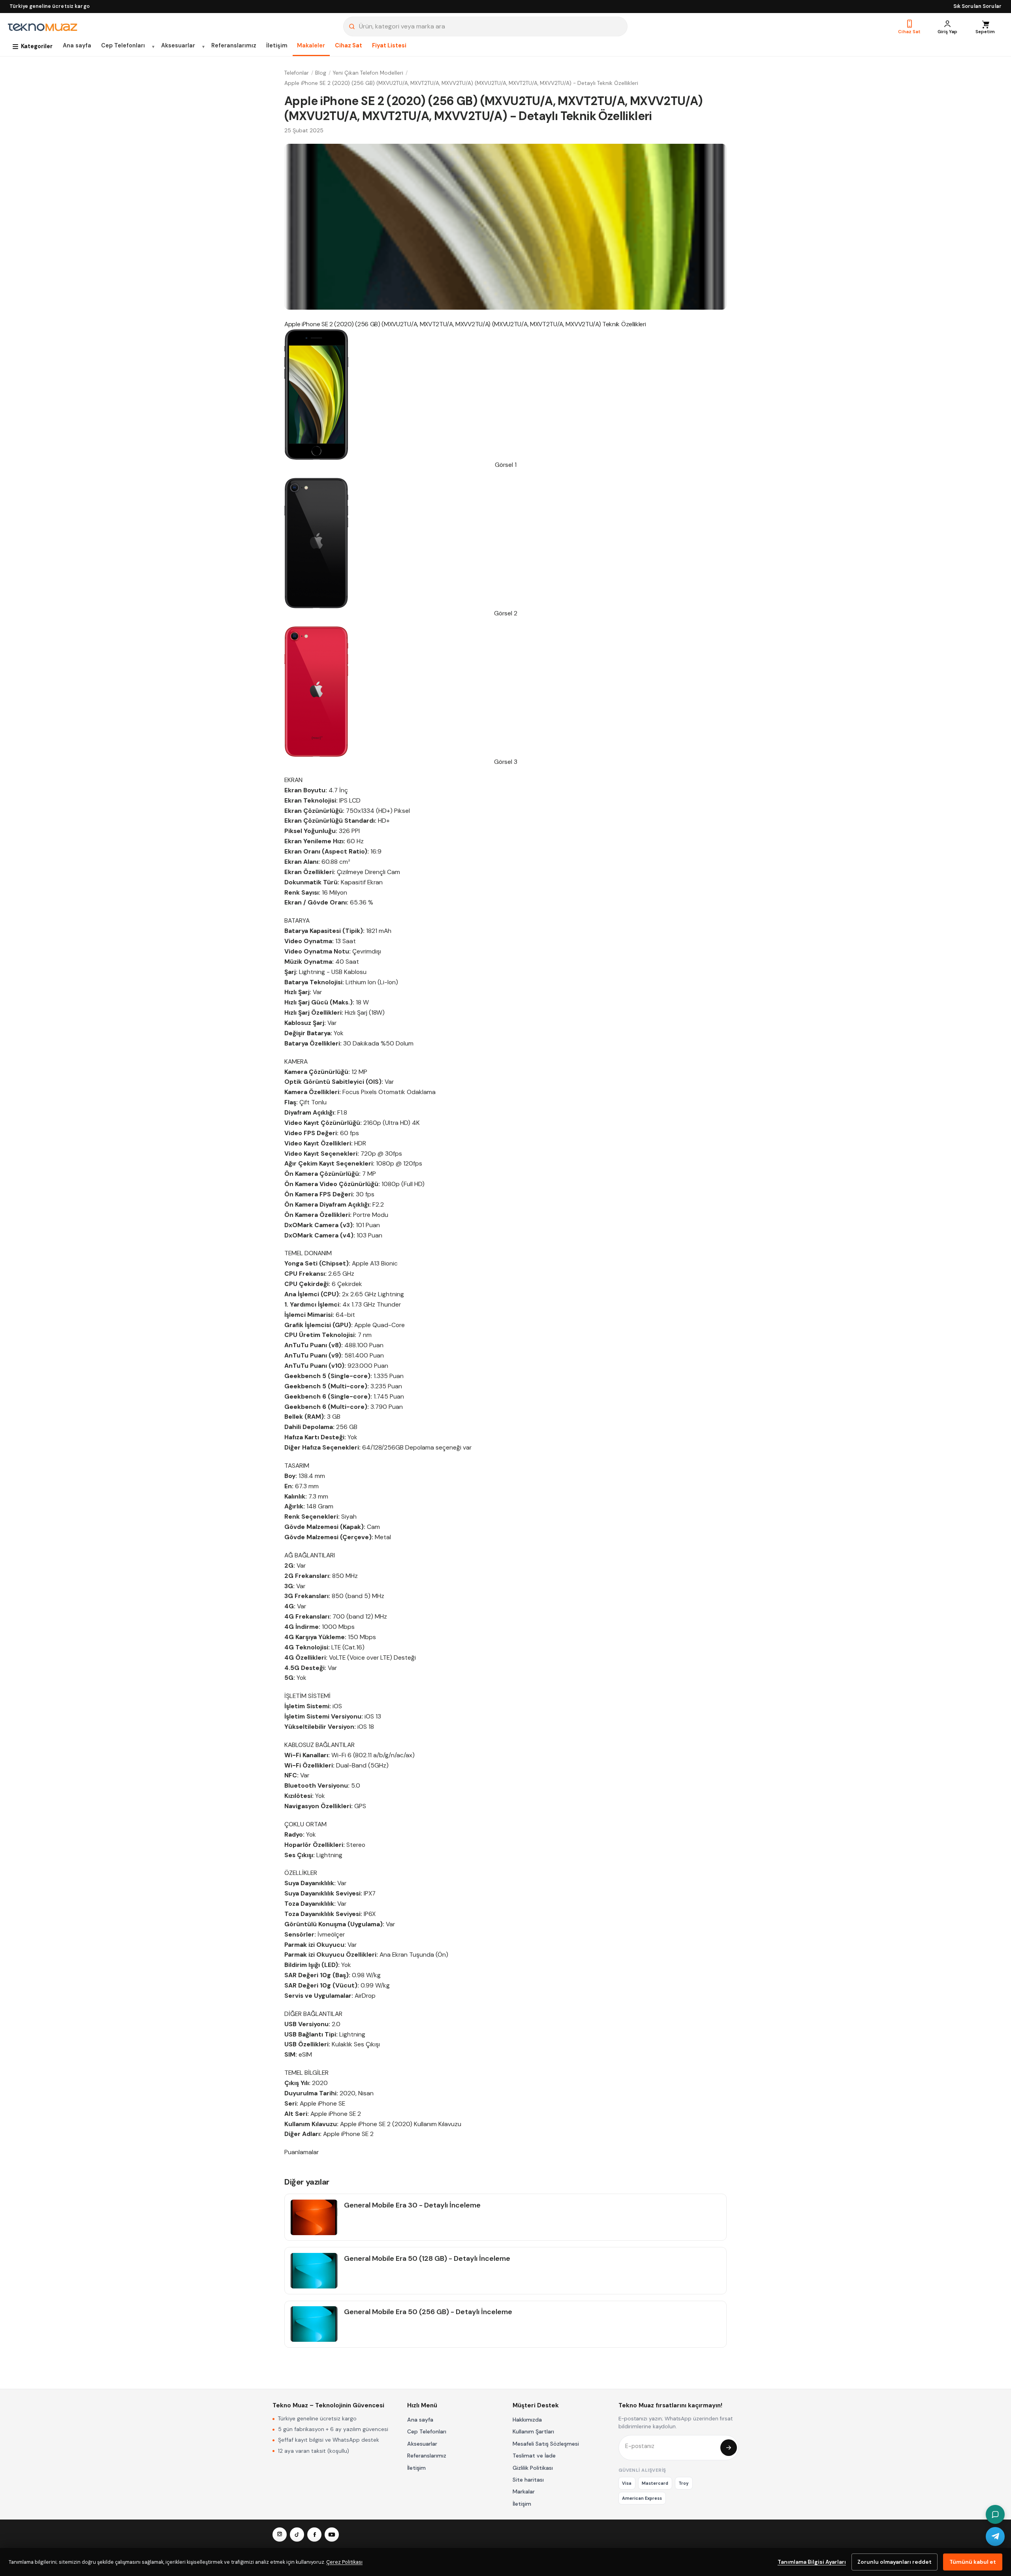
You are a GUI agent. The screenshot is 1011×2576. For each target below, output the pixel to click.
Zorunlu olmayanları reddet (894, 2562)
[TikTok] (297, 2535)
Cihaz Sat (349, 45)
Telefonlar (297, 73)
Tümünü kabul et (973, 2562)
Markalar (524, 2491)
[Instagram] (280, 2535)
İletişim (277, 45)
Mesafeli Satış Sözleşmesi (546, 2444)
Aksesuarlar (178, 45)
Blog (321, 73)
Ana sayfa (77, 45)
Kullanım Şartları (533, 2431)
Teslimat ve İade (534, 2456)
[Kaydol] (729, 2448)
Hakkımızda (527, 2420)
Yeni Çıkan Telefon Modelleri (368, 73)
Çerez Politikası (344, 2562)
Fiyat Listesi (389, 45)
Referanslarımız (234, 45)
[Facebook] (314, 2535)
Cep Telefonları (123, 45)
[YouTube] (332, 2535)
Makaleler (311, 45)
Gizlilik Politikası (533, 2468)
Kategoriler (37, 46)
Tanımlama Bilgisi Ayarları (812, 2562)
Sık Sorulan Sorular (977, 6)
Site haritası (528, 2480)
